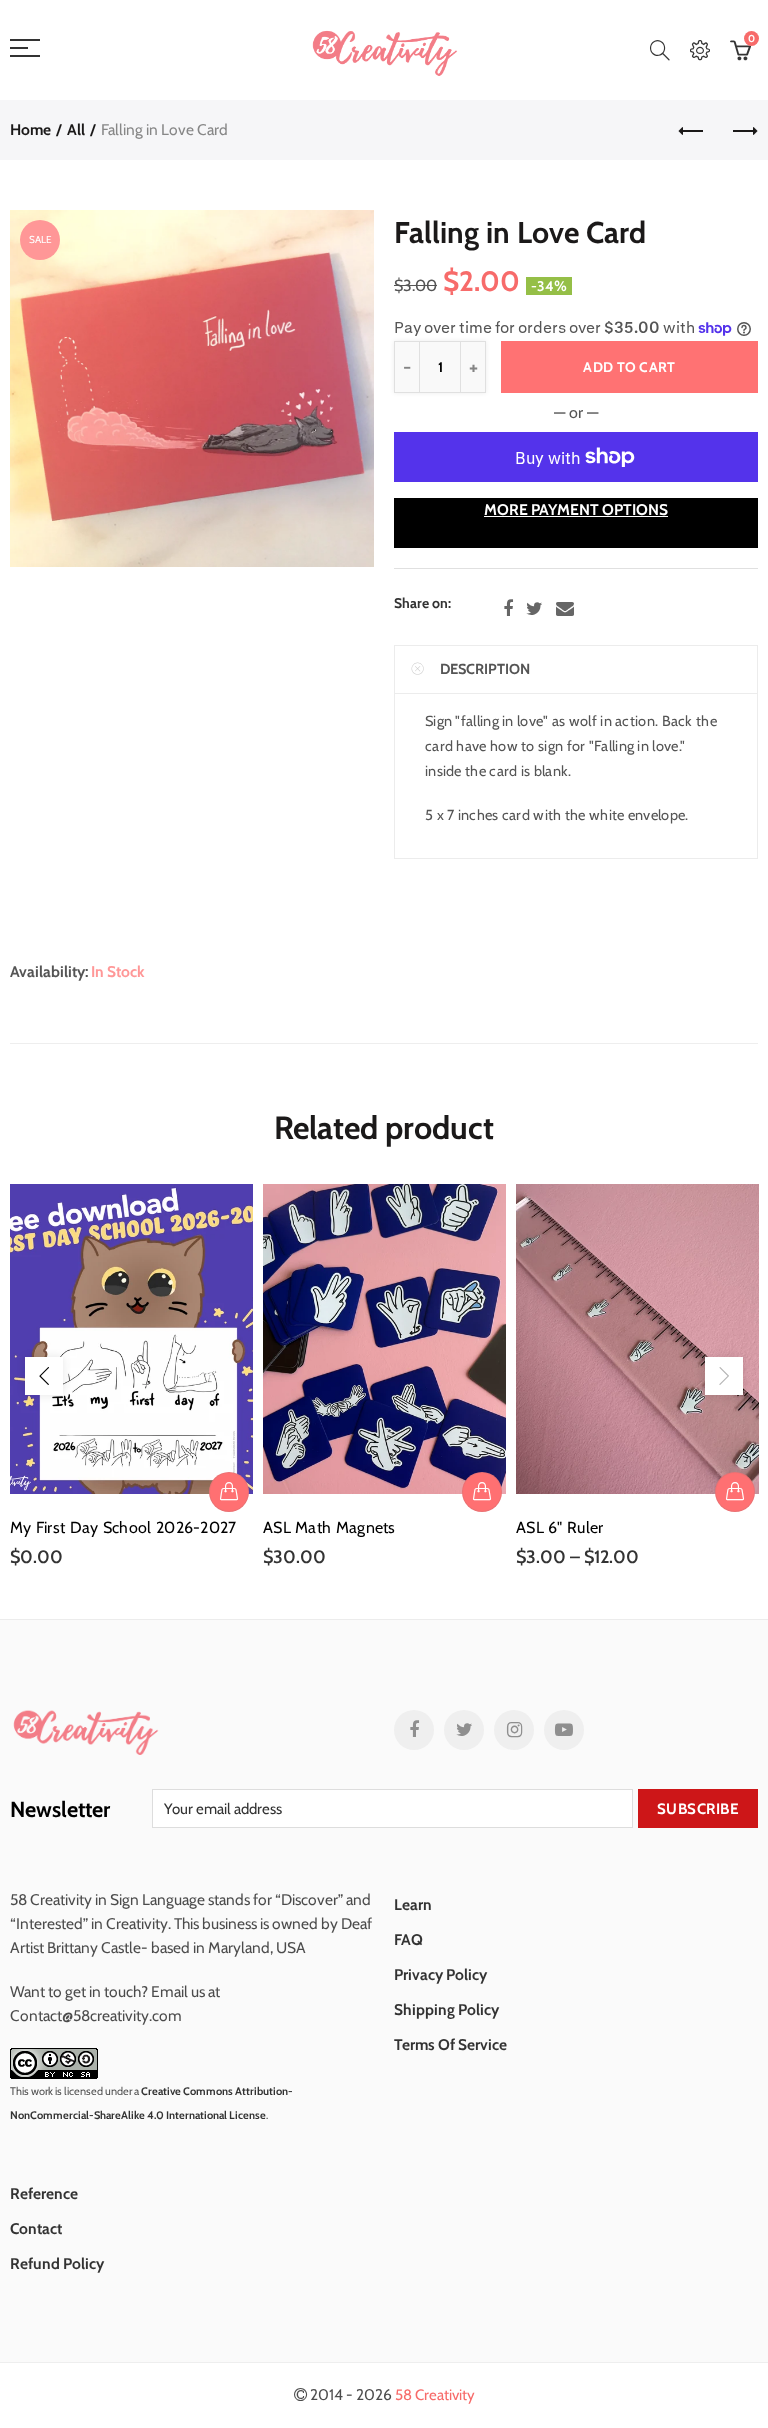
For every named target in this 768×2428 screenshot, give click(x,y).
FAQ (408, 1939)
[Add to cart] (229, 1492)
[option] (131, 1376)
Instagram (514, 1730)
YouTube (564, 1730)
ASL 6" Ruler (560, 1528)
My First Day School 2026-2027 (123, 1528)
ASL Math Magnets (329, 1528)
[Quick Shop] (735, 1492)
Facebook (508, 609)
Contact (36, 2228)
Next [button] (724, 1376)
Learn (413, 1904)
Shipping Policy (446, 2009)
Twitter (534, 609)
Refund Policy (57, 2263)
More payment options (576, 509)
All (76, 129)
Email (565, 609)
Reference (44, 2193)
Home (30, 129)
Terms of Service (450, 2044)
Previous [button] (44, 1376)
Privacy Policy (440, 1974)
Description (485, 669)
